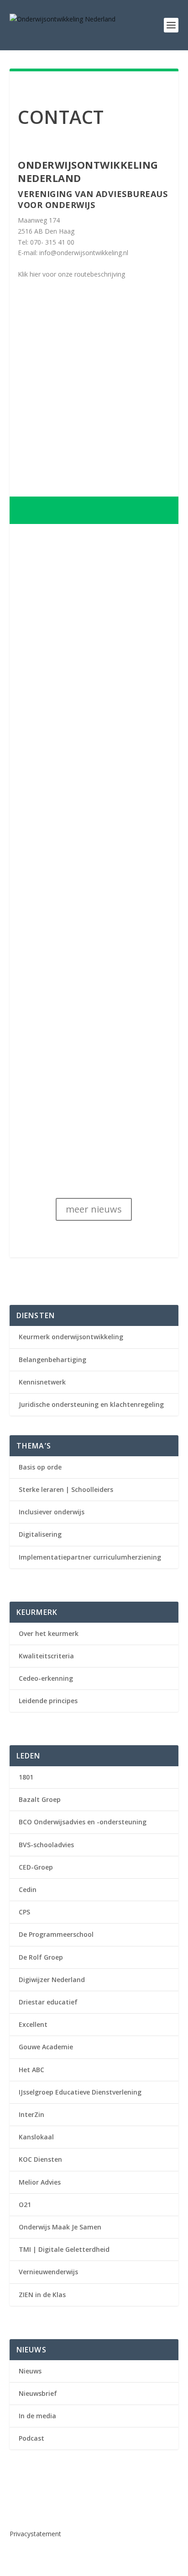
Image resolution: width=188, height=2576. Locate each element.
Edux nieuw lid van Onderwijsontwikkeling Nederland (78, 855)
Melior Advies (40, 2182)
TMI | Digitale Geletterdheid (64, 2249)
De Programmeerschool (56, 1934)
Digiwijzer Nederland (52, 1980)
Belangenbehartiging (52, 1360)
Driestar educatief (48, 2002)
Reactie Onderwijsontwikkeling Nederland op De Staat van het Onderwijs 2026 (93, 1044)
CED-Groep (36, 1867)
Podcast (31, 2438)
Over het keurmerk (49, 1633)
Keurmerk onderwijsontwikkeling (71, 1337)
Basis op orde (40, 1467)
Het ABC (31, 2070)
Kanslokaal (36, 2137)
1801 (26, 1777)
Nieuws (30, 2371)
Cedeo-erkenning (46, 1678)
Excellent (33, 2024)
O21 (25, 2205)
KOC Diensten (40, 2159)
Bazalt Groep (40, 1799)
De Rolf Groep (41, 1957)
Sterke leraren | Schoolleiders (66, 1489)
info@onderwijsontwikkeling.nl (84, 253)
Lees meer (43, 781)
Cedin (28, 1889)
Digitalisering (40, 1534)
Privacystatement (35, 2534)
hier (35, 274)
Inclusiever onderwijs (52, 1512)
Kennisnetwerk (42, 1382)
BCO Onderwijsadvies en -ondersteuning (83, 1822)
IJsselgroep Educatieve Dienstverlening (80, 2092)
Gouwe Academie (46, 2047)
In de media (37, 2416)
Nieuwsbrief (38, 2393)
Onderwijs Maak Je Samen (60, 2227)
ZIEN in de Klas (42, 2295)
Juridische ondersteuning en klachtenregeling (91, 1404)
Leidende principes (48, 1701)
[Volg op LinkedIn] (17, 2504)
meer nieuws (94, 1209)
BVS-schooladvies (46, 1845)
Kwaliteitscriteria (46, 1656)
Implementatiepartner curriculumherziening (90, 1557)
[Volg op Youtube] (35, 2504)
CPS (24, 1912)
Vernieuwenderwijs (48, 2272)
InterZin (31, 2114)
